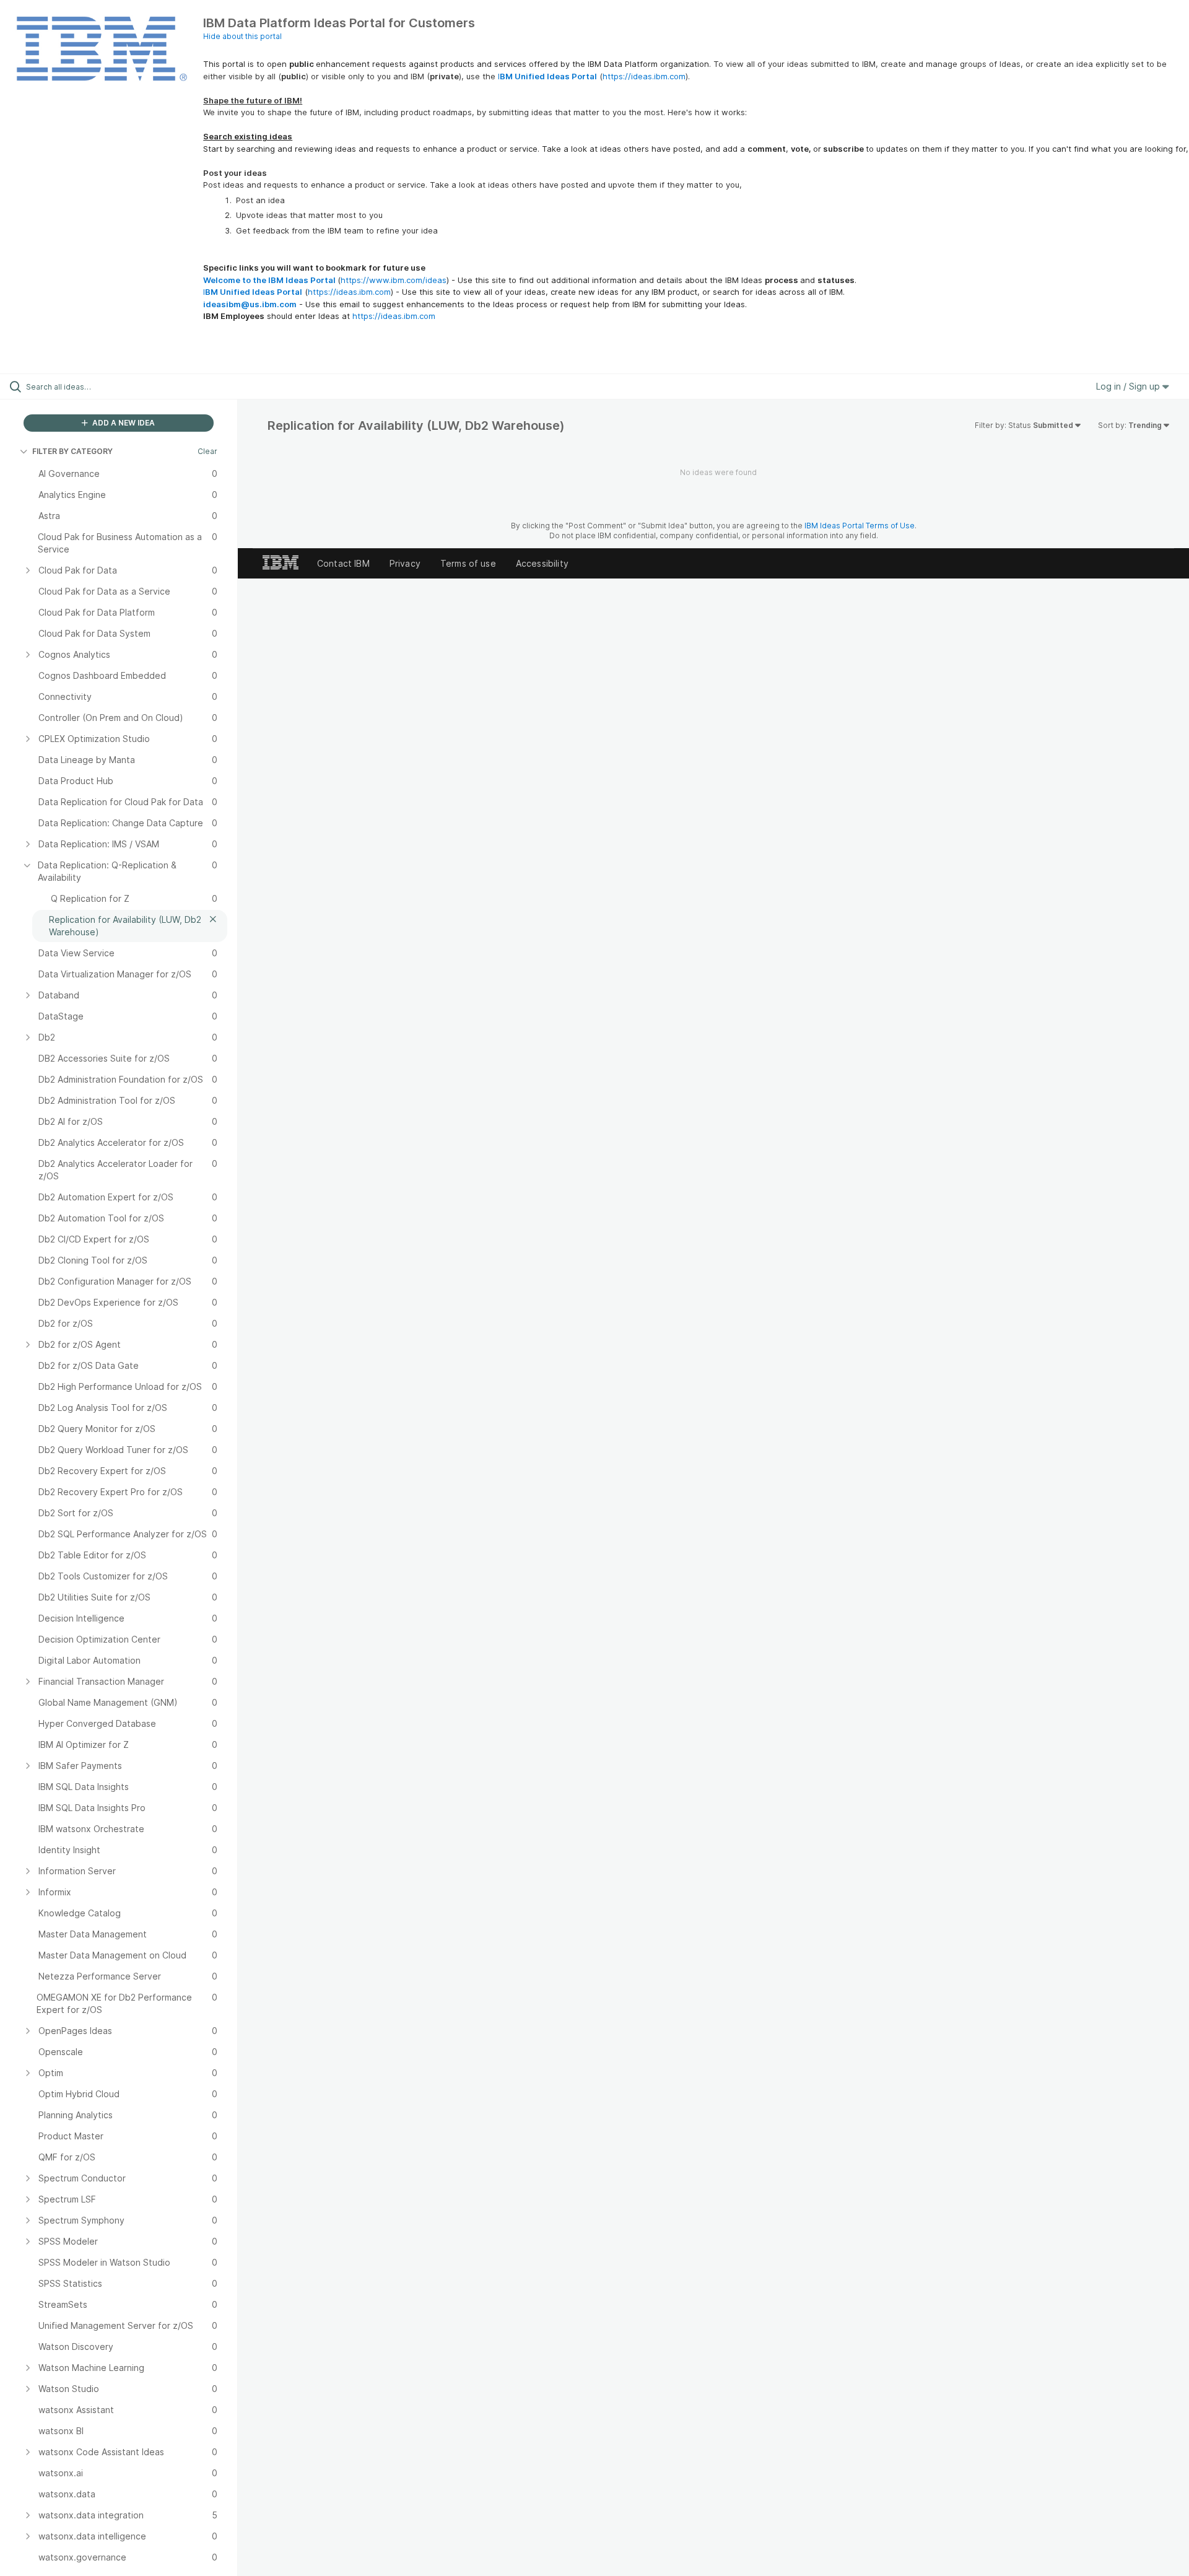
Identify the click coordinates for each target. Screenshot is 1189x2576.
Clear (207, 451)
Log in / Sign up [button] (1129, 386)
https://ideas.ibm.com (644, 76)
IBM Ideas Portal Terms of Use (860, 526)
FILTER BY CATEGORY (72, 451)
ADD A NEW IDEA (123, 423)
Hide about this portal (242, 36)
